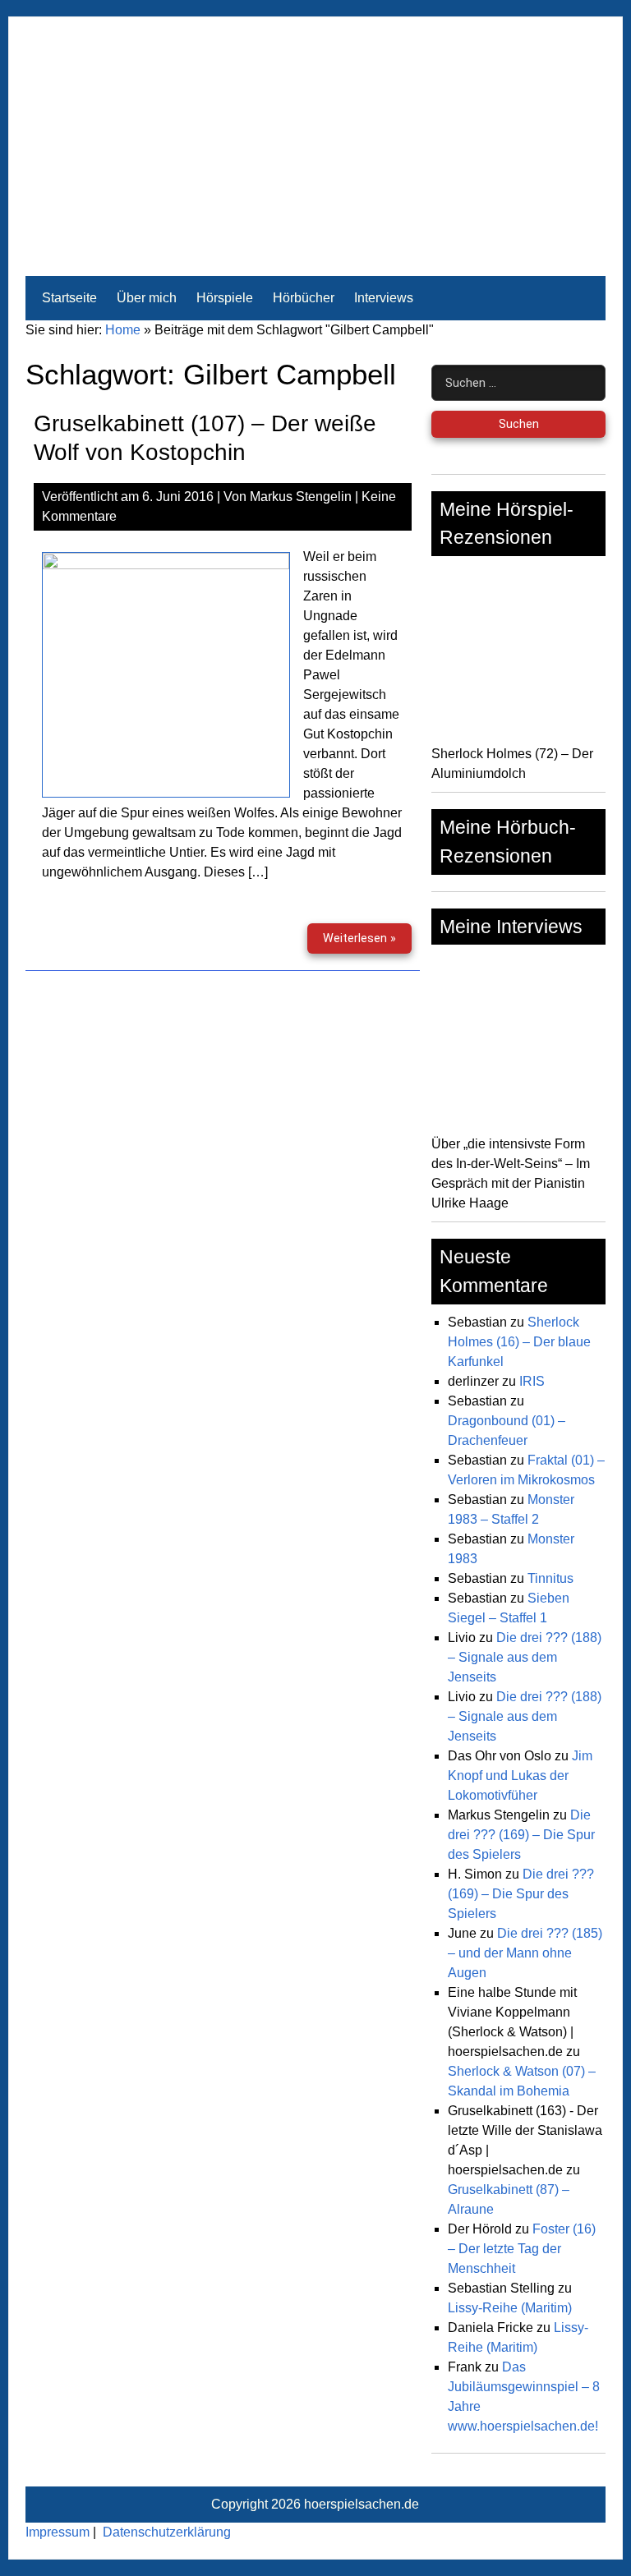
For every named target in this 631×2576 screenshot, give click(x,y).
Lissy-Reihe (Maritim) (510, 2308)
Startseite (69, 298)
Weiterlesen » (367, 943)
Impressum (58, 2532)
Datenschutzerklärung (167, 2532)
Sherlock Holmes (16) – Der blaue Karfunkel (519, 1342)
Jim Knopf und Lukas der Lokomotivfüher (520, 1776)
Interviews (384, 298)
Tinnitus (550, 1578)
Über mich (147, 298)
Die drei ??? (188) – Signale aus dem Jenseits (525, 1657)
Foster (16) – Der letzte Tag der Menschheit (522, 2249)
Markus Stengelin (301, 497)
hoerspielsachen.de (362, 2504)
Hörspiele (225, 298)
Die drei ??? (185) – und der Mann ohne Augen (525, 1953)
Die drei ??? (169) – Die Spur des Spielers (521, 1835)
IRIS (532, 1381)
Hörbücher (304, 298)
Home (123, 330)
